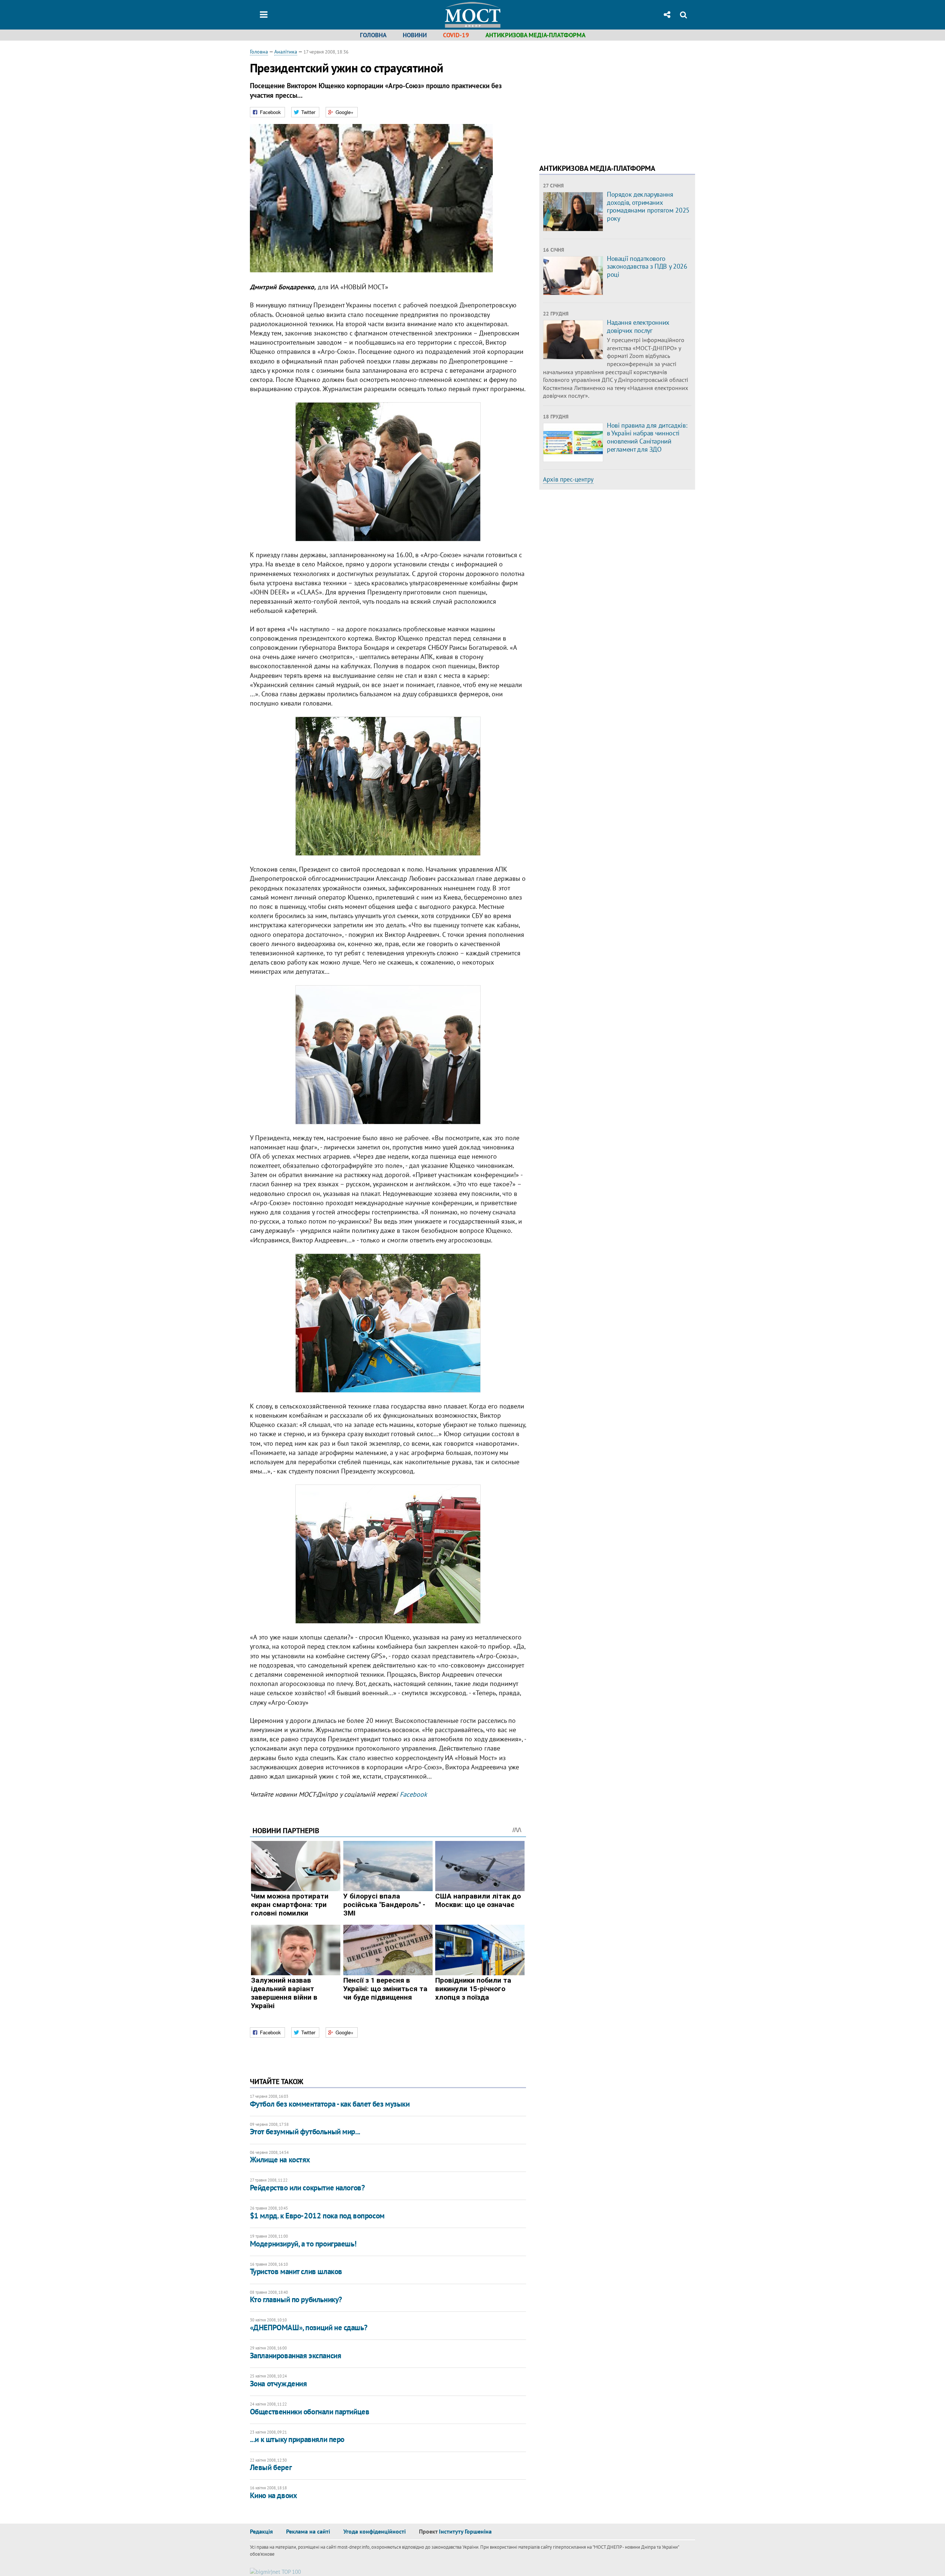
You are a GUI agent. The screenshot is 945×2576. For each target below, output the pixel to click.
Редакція (261, 2531)
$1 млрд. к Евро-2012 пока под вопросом (317, 2216)
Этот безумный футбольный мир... (305, 2132)
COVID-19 (456, 35)
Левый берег (271, 2467)
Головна (373, 35)
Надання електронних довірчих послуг (638, 326)
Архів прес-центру (568, 479)
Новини (415, 35)
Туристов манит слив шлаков (296, 2271)
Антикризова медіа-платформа (535, 35)
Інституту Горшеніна (465, 2531)
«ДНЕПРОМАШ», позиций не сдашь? (309, 2327)
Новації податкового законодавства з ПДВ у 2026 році (647, 266)
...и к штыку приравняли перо (297, 2439)
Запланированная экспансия (296, 2356)
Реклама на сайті (308, 2531)
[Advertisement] (601, 100)
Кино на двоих (274, 2495)
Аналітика (286, 52)
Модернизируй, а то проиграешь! (303, 2244)
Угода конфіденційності (374, 2531)
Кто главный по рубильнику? (296, 2299)
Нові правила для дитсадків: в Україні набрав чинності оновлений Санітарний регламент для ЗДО (647, 437)
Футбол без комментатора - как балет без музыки (330, 2104)
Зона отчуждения (279, 2384)
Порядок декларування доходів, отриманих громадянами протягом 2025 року (648, 206)
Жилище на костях (280, 2160)
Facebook (413, 1794)
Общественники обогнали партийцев (310, 2412)
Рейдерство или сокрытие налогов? (307, 2188)
